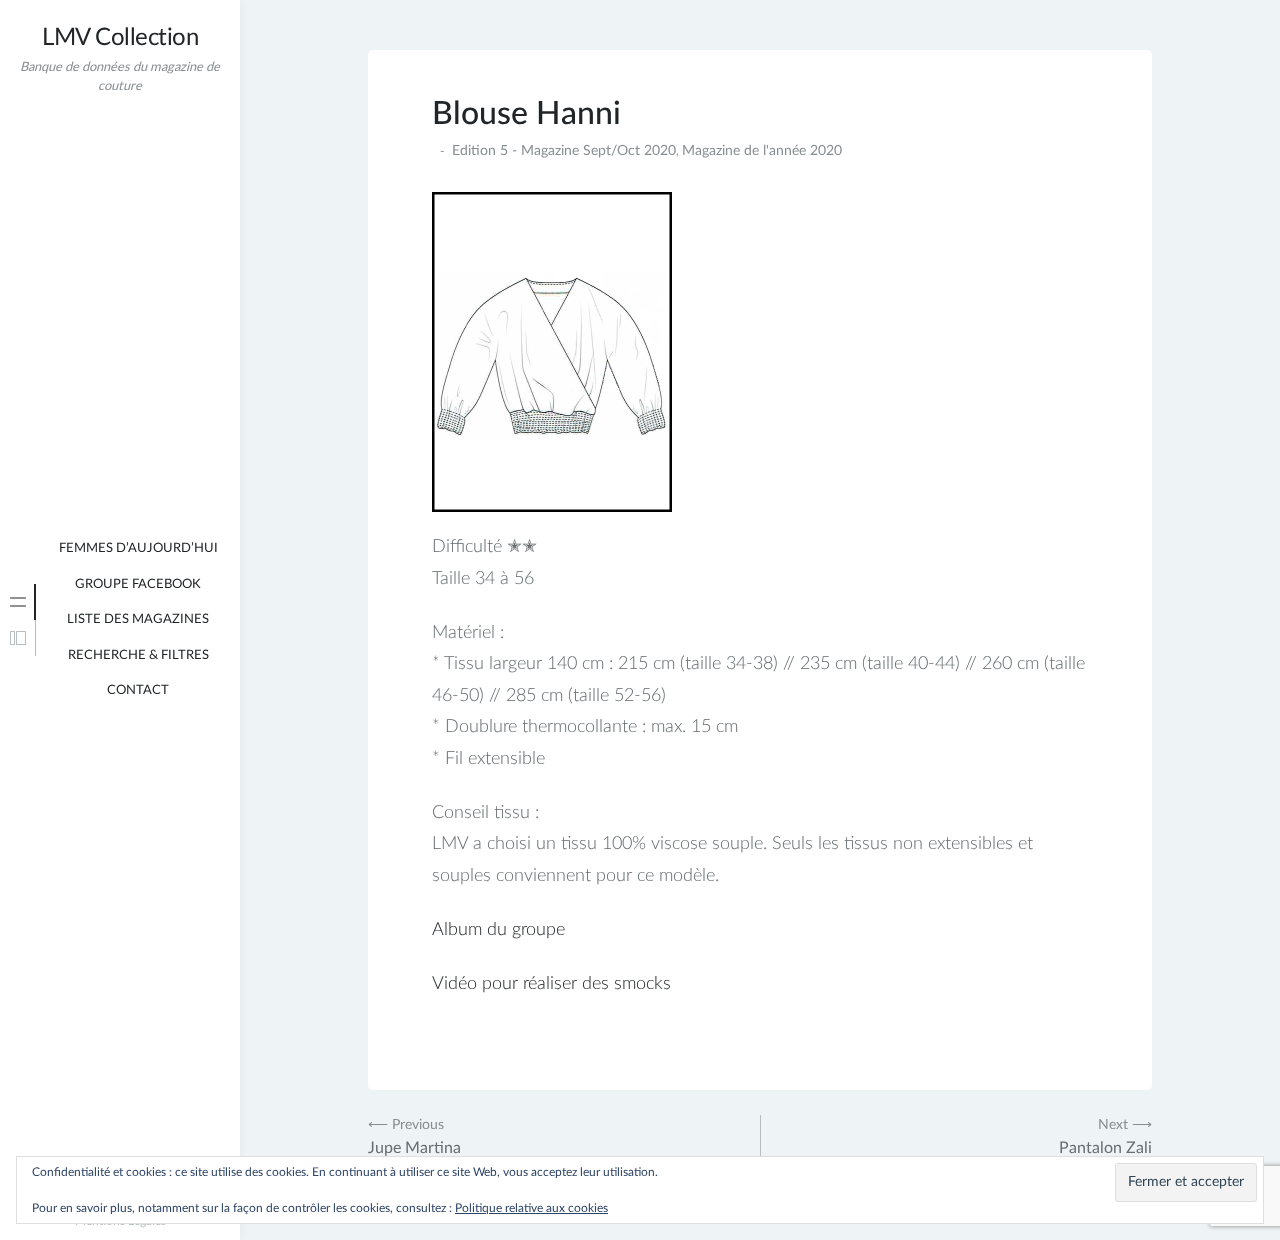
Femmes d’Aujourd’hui (138, 548)
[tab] (18, 602)
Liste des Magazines (138, 619)
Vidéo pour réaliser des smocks (551, 984)
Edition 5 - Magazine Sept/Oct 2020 (564, 151)
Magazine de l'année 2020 (762, 151)
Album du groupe (498, 930)
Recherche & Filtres (138, 655)
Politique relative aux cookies (531, 1208)
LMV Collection (120, 38)
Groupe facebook (138, 584)
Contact (138, 690)
